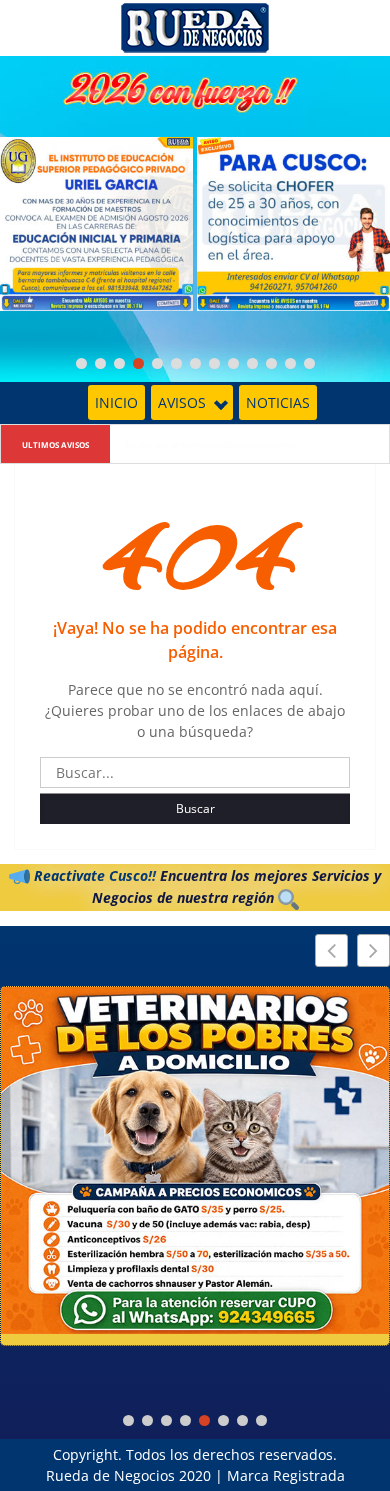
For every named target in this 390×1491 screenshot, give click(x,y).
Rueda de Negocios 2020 (128, 1475)
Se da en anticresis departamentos (210, 444)
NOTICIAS (278, 402)
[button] (373, 950)
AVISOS (182, 402)
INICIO (116, 402)
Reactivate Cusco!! (93, 875)
